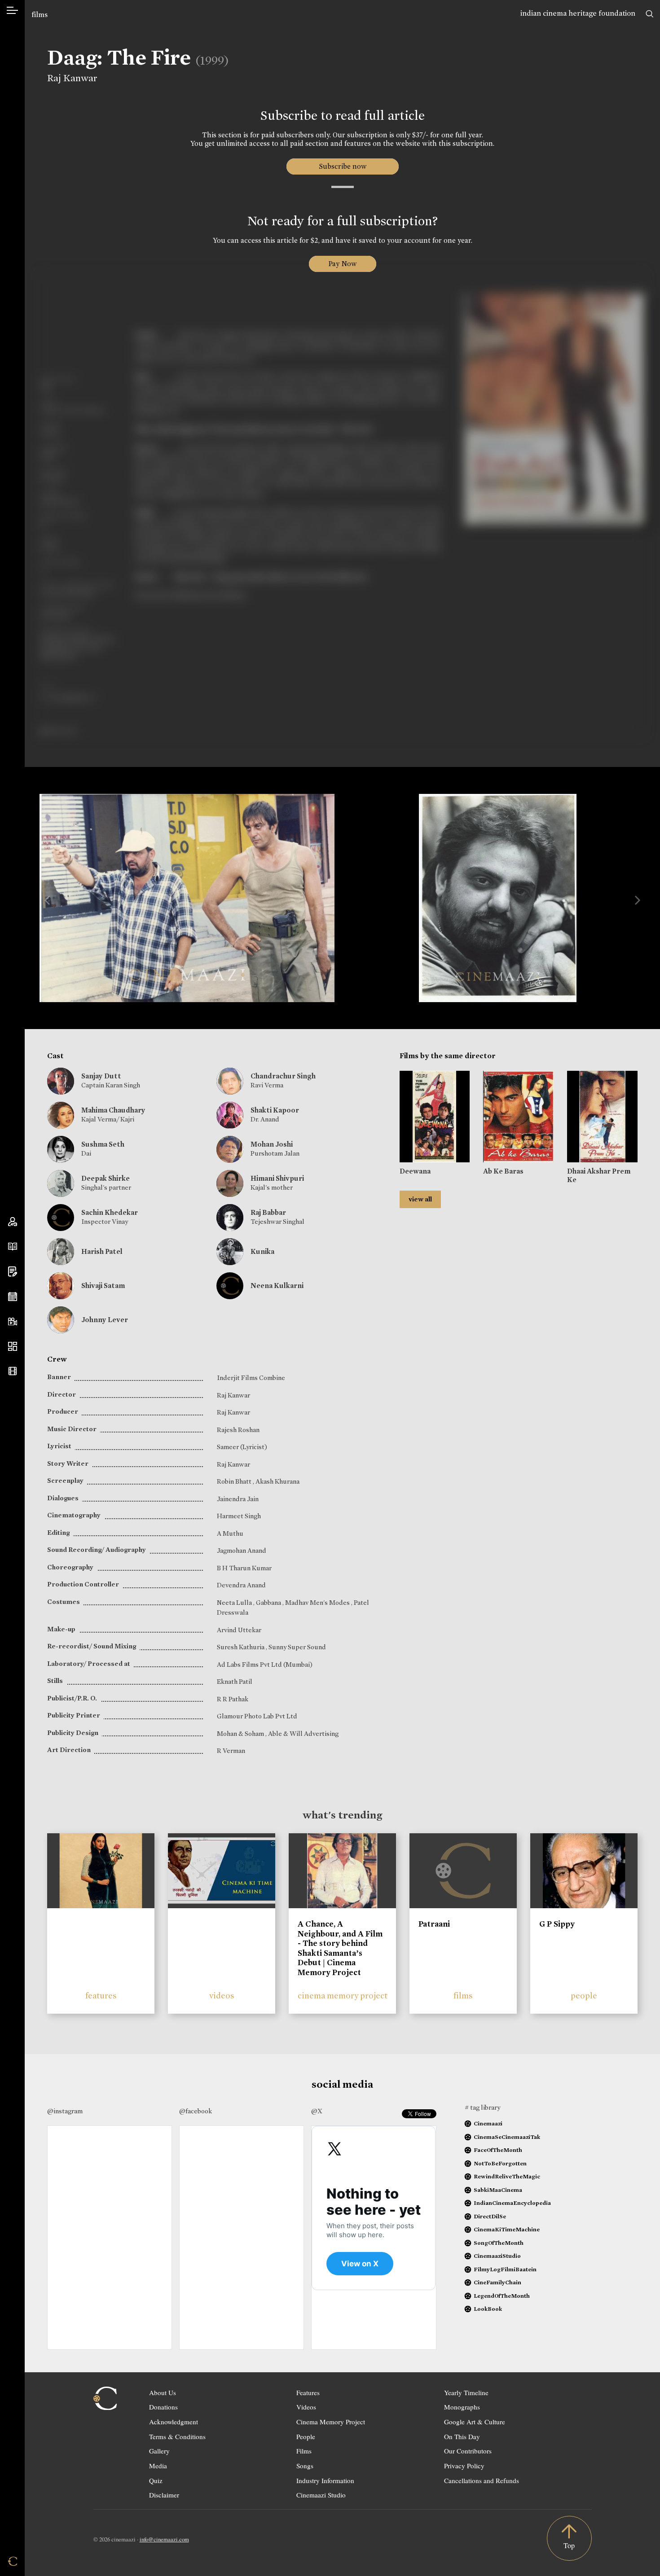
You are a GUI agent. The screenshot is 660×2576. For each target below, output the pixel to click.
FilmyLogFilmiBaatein (505, 2269)
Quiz (156, 2480)
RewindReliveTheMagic (507, 2176)
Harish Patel (102, 1251)
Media (158, 2466)
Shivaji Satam (103, 1286)
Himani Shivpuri (277, 1178)
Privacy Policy (464, 2466)
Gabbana (269, 1603)
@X (317, 2111)
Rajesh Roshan (238, 1430)
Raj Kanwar (72, 78)
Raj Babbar (268, 1212)
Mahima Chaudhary (113, 1110)
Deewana (415, 1171)
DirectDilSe (490, 2216)
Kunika (262, 1251)
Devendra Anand (241, 1585)
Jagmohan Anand (242, 1551)
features (101, 1996)
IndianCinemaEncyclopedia (512, 2203)
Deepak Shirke (106, 1178)
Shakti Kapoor (275, 1110)
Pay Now (343, 264)
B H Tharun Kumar (244, 1568)
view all (420, 1199)
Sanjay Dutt (101, 1076)
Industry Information (325, 2480)
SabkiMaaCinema (498, 2190)
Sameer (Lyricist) (242, 1447)
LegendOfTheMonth (502, 2296)
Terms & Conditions (177, 2436)
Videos (306, 2407)
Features (308, 2392)
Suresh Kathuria (241, 1647)
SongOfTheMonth (499, 2243)
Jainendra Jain (238, 1499)
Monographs (462, 2407)
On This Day (462, 2436)
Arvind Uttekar (239, 1630)
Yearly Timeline (466, 2392)
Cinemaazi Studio (321, 2495)
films (40, 15)
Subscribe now (342, 166)
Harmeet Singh (239, 1516)
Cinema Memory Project (331, 2422)
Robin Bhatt (235, 1481)
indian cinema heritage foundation (578, 13)
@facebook (196, 2111)
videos (222, 1996)
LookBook (488, 2309)
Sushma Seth (103, 1144)
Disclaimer (164, 2495)
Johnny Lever (105, 1320)
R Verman (231, 1751)
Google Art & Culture (475, 2422)
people (584, 1996)
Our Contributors (468, 2451)
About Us (163, 2392)
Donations (163, 2407)
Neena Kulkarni (277, 1286)
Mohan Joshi (272, 1144)
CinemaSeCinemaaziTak (507, 2137)
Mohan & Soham (241, 1734)
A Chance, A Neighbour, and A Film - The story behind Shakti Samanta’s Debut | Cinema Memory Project (340, 1948)
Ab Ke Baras (503, 1171)
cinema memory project (343, 1996)
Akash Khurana (277, 1481)
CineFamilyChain (497, 2282)
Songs (305, 2466)
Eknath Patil (235, 1682)
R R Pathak (233, 1699)
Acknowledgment (174, 2422)
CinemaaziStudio (497, 2256)
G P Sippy (557, 1924)
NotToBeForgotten (500, 2163)
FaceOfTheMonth (498, 2150)
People (306, 2436)
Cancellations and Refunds (482, 2480)
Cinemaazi (488, 2123)
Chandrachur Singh (283, 1076)
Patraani (434, 1924)
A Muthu (230, 1533)
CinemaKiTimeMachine (507, 2229)
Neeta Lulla (235, 1603)
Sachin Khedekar (110, 1212)
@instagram (65, 2111)
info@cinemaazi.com (164, 2539)
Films (304, 2451)
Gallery (159, 2451)
